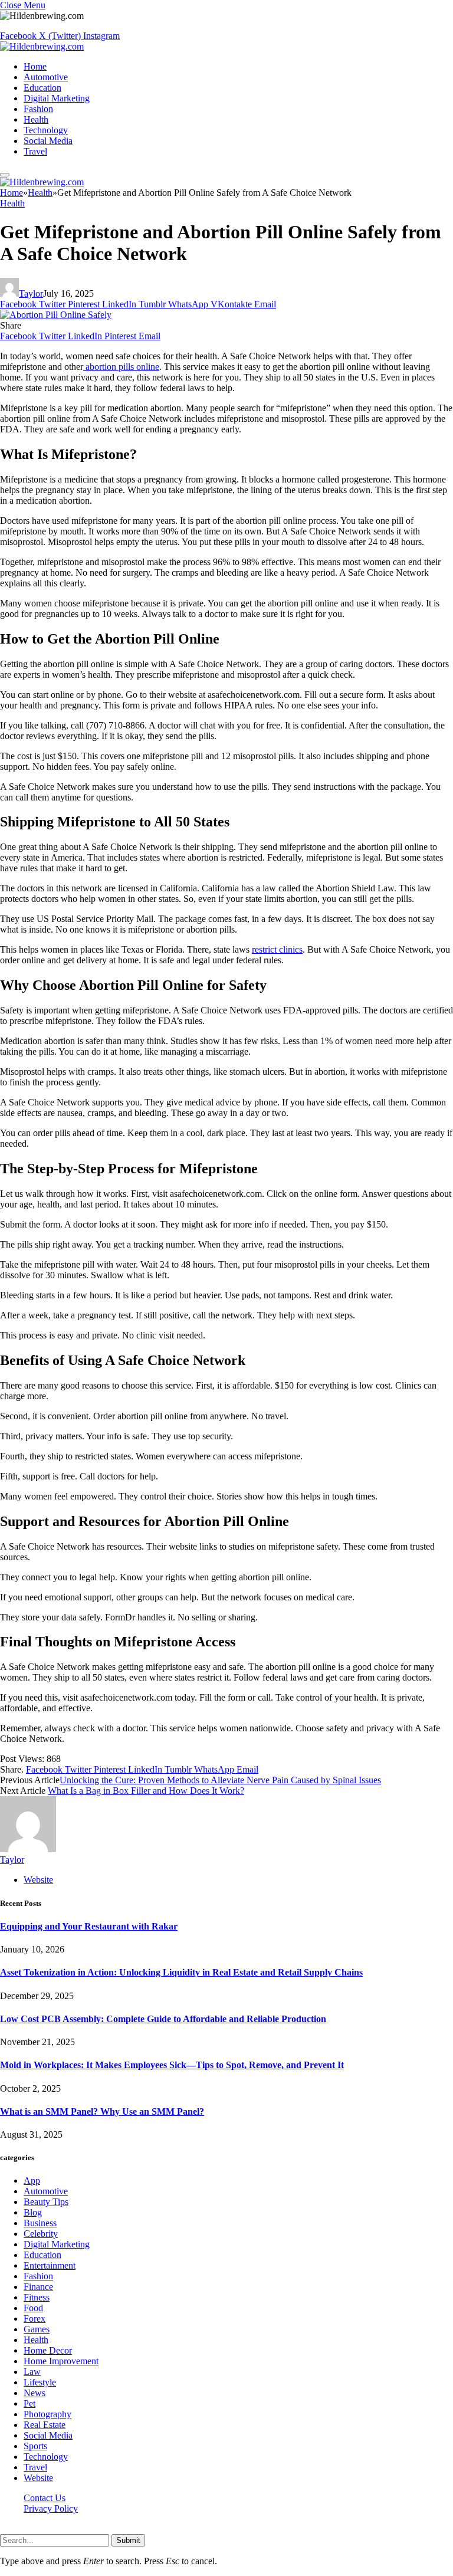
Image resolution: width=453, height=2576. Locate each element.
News (35, 2393)
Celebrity (41, 2234)
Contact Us (45, 2498)
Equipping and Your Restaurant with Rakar (89, 1926)
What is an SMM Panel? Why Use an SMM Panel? (102, 2111)
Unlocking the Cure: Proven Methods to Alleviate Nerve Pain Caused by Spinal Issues (220, 1780)
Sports (35, 2446)
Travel (35, 151)
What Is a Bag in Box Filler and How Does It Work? (146, 1791)
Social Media (48, 141)
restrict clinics (277, 949)
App (32, 2180)
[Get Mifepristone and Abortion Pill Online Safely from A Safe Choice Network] (56, 315)
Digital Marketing (57, 98)
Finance (38, 2287)
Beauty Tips (46, 2202)
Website (38, 2478)
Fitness (37, 2297)
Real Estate (45, 2425)
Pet (29, 2403)
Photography (47, 2414)
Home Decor (48, 2350)
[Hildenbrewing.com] (42, 46)
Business (40, 2223)
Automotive (46, 77)
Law (32, 2372)
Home (35, 66)
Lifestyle (40, 2382)
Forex (35, 2319)
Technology (46, 130)
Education (42, 88)
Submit (128, 2540)
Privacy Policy (51, 2508)
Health (36, 119)
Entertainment (50, 2265)
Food (33, 2308)
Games (37, 2329)
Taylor (31, 293)
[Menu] (5, 175)
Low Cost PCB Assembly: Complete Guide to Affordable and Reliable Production (163, 2019)
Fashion (38, 109)
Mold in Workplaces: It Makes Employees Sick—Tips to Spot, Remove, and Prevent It (172, 2065)
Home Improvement (61, 2361)
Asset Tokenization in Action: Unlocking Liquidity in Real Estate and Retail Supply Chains (181, 1972)
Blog (33, 2212)
